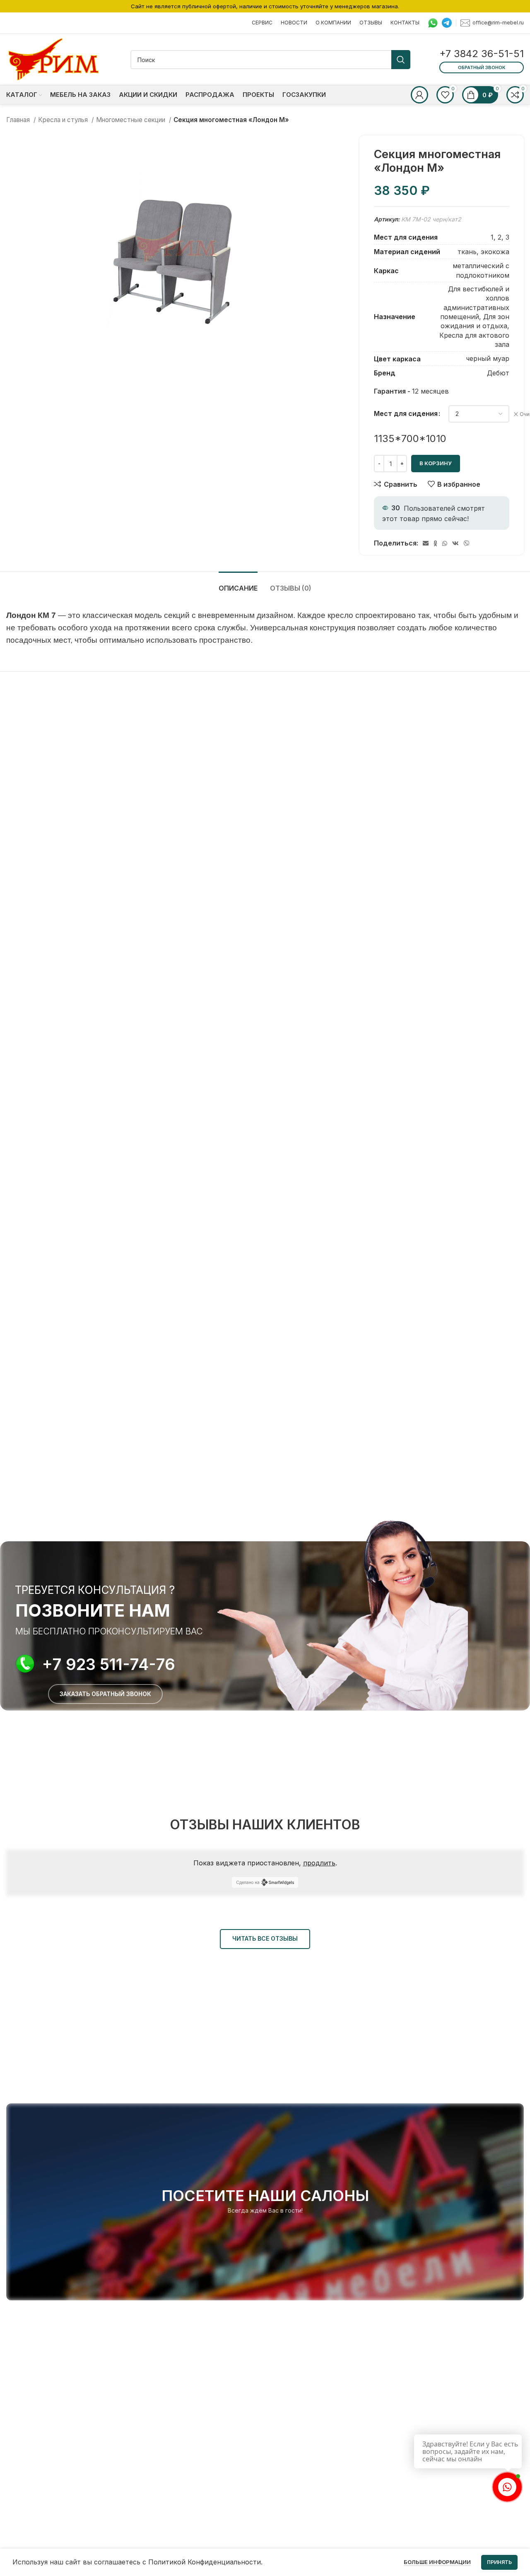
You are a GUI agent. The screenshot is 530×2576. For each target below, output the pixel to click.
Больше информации (437, 2562)
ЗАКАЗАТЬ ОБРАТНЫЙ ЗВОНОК (105, 1694)
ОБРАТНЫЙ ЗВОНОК (482, 67)
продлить (319, 1863)
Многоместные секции (131, 120)
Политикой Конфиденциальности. (205, 2562)
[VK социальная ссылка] (455, 543)
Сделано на (248, 1882)
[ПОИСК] (401, 60)
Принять (499, 2562)
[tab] (238, 584)
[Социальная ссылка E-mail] (426, 543)
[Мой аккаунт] (419, 95)
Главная (19, 120)
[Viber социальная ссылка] (467, 543)
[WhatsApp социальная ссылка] (445, 543)
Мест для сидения (406, 413)
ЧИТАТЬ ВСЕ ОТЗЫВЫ (265, 1938)
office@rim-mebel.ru (498, 22)
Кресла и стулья (64, 120)
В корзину (436, 463)
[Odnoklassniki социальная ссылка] (435, 543)
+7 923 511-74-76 (109, 1664)
